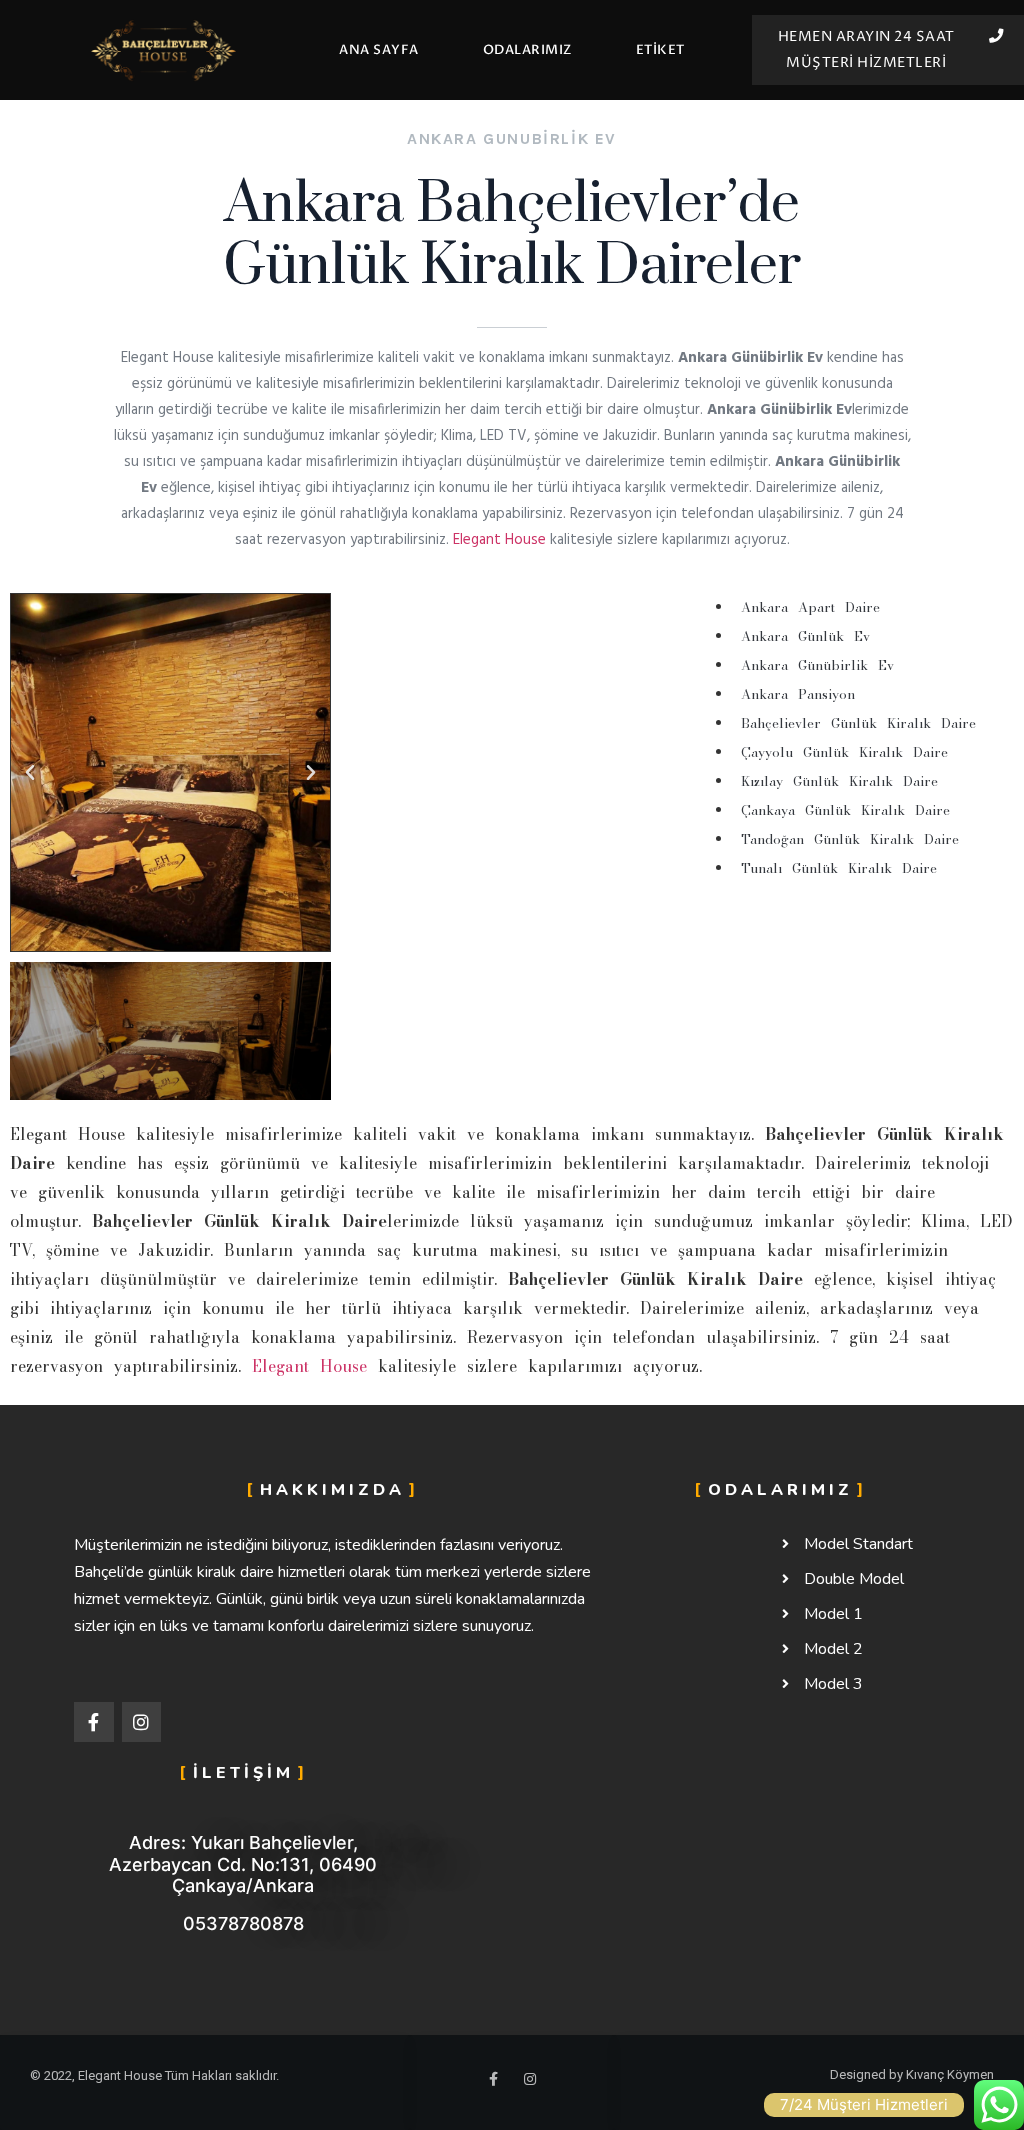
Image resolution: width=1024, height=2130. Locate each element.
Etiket (660, 50)
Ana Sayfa (379, 50)
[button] (30, 773)
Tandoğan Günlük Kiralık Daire (850, 839)
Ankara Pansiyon (798, 694)
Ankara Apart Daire (810, 607)
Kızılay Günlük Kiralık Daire (839, 781)
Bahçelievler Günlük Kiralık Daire (858, 723)
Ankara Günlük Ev (805, 636)
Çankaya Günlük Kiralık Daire (845, 810)
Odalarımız (527, 50)
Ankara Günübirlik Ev (817, 665)
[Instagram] (142, 1722)
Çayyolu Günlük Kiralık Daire (844, 752)
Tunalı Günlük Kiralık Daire (839, 868)
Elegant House (499, 540)
